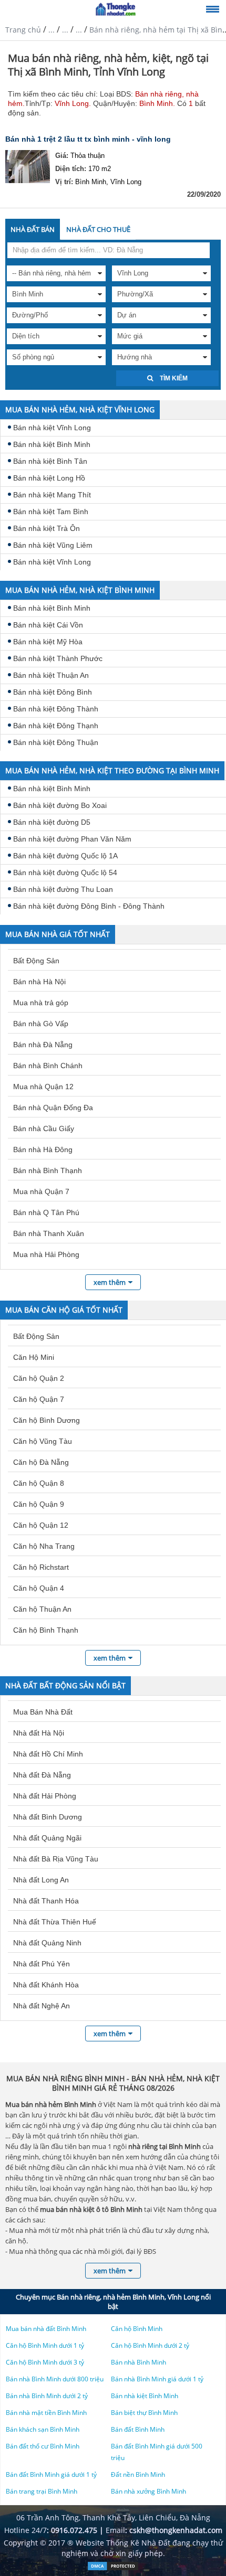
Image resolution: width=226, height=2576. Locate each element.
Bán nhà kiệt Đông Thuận (56, 742)
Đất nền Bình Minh (138, 2474)
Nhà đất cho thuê (98, 229)
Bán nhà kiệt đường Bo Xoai (60, 805)
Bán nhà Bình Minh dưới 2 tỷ (47, 2396)
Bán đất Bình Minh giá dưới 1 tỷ (51, 2474)
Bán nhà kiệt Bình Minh (52, 444)
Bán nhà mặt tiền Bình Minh (46, 2413)
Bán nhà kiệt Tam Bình (51, 512)
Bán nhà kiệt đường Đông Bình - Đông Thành (89, 906)
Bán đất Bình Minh (138, 2429)
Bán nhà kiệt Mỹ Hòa (48, 642)
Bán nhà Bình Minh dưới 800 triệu (55, 2379)
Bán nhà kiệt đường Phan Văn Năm (72, 839)
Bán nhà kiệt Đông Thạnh (56, 726)
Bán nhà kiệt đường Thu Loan (63, 889)
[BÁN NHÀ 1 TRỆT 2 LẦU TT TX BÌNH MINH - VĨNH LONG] (28, 168)
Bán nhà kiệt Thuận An (51, 675)
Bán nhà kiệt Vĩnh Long (52, 428)
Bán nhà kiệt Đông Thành (56, 709)
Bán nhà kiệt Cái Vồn (48, 625)
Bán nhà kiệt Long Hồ (49, 478)
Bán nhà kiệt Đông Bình (53, 692)
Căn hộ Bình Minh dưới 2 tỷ (150, 2345)
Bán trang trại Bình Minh (42, 2491)
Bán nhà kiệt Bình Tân (50, 461)
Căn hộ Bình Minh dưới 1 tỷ (45, 2345)
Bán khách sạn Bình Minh (43, 2429)
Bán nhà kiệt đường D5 (52, 822)
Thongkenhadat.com (116, 9)
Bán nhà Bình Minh (138, 2362)
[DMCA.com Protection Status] (113, 2568)
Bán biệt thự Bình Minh (144, 2413)
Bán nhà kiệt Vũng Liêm (53, 545)
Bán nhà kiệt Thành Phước (58, 658)
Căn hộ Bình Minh (137, 2329)
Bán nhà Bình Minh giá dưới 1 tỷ (157, 2379)
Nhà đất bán (33, 229)
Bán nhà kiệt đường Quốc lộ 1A (65, 856)
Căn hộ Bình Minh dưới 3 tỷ (45, 2362)
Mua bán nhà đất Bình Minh (46, 2329)
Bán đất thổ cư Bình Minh (43, 2446)
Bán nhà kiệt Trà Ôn (47, 528)
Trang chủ (23, 30)
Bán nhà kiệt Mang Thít (52, 495)
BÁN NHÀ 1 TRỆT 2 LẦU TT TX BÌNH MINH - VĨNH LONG (88, 139)
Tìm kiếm (173, 378)
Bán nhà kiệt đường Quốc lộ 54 (65, 872)
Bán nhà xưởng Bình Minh (148, 2491)
